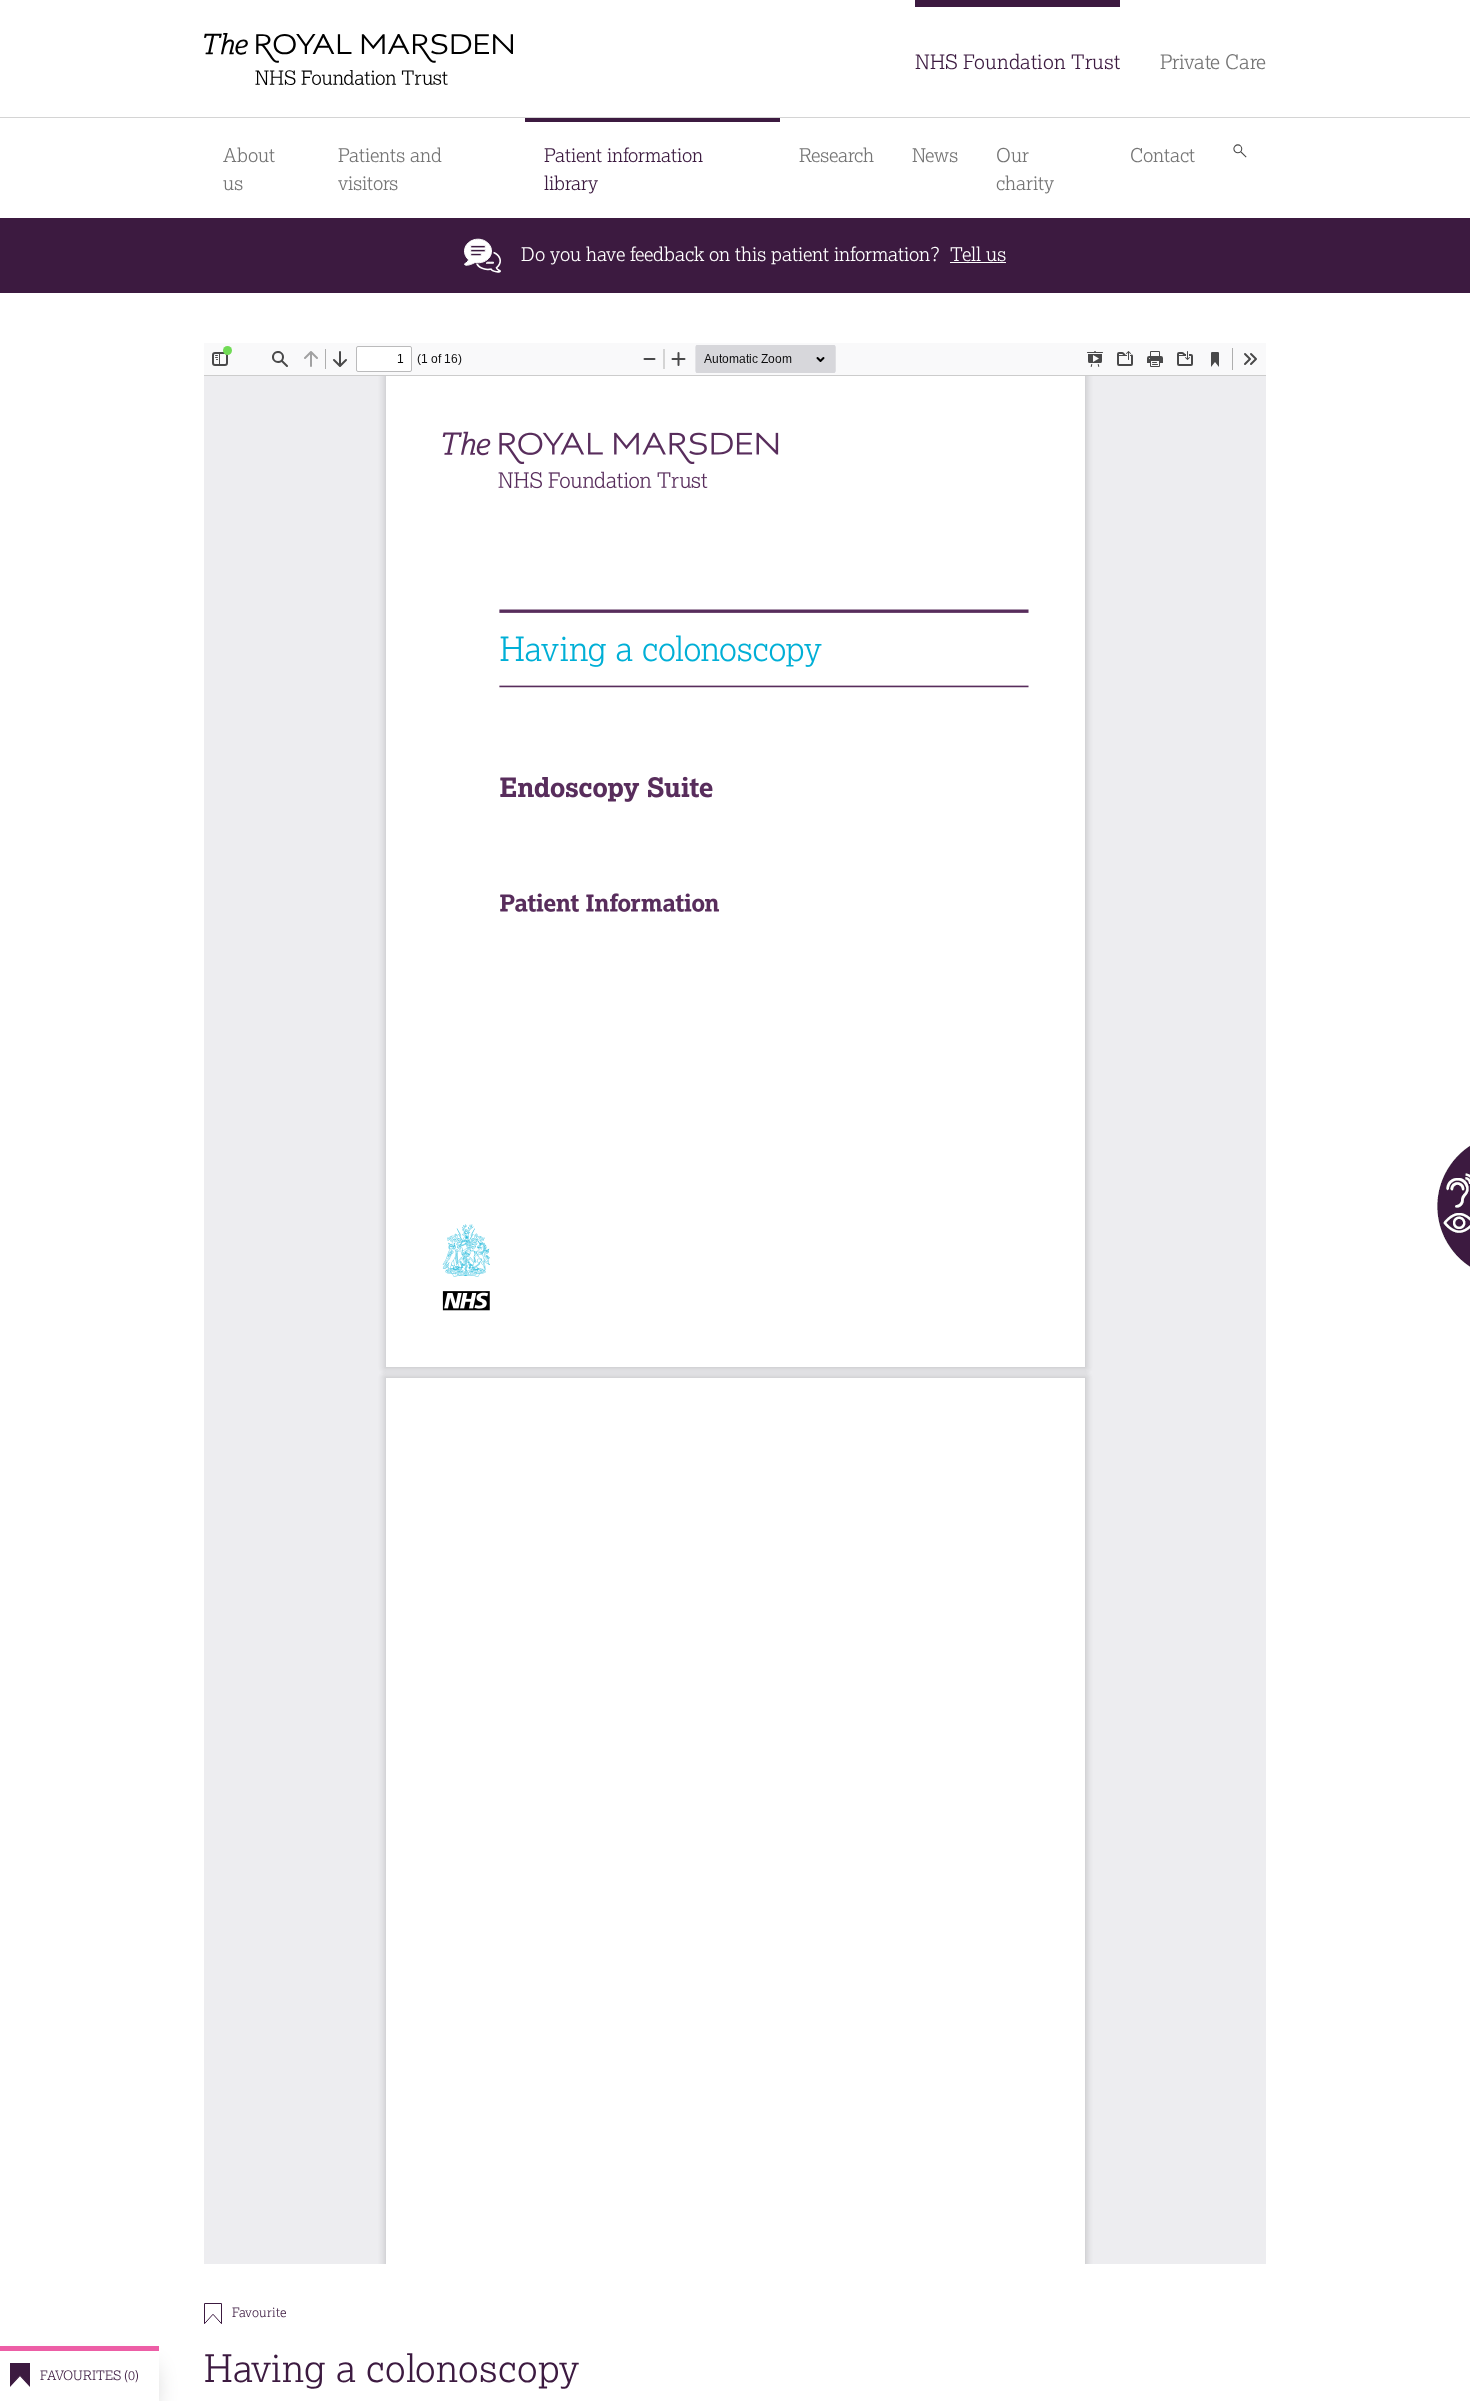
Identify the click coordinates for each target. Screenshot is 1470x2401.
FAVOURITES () (89, 2375)
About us (249, 169)
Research (836, 155)
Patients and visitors (390, 169)
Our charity (1025, 169)
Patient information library (623, 169)
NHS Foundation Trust (1017, 62)
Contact (1162, 155)
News (935, 155)
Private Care (1213, 62)
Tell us (978, 254)
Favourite (259, 2312)
